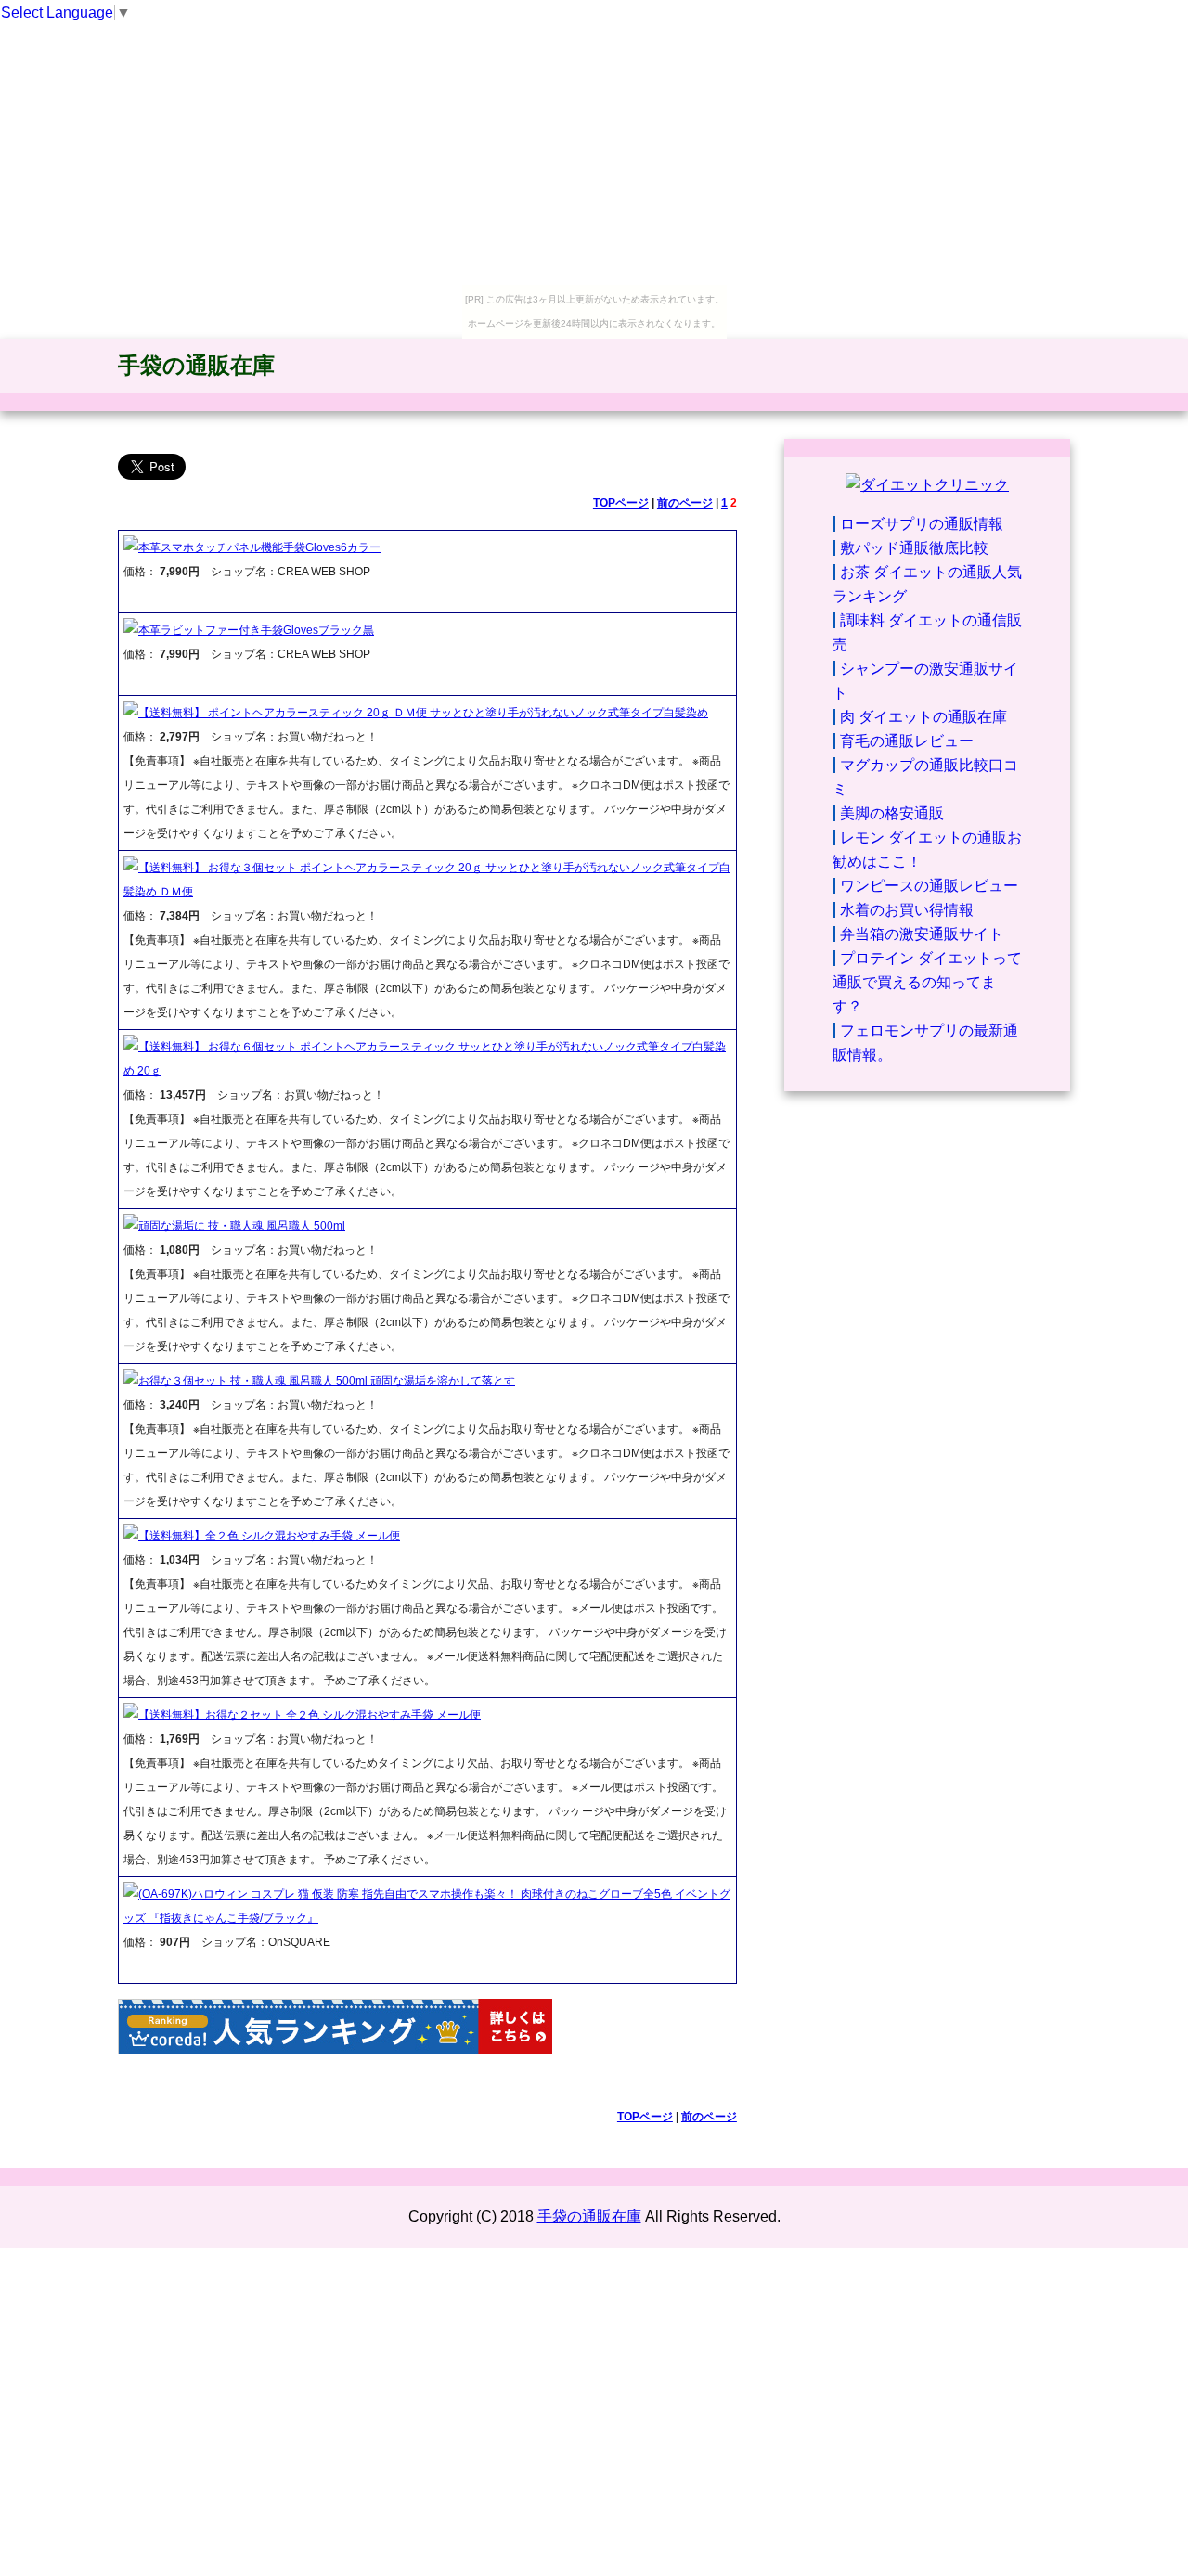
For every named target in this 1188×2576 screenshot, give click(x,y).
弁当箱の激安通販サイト (922, 934)
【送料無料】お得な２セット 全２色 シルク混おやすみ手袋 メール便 (310, 1715)
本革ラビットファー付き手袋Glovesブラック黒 (256, 630)
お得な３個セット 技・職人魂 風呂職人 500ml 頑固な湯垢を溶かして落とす (327, 1381)
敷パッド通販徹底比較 (914, 548)
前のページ (685, 503)
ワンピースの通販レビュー (929, 886)
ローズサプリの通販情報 (922, 524)
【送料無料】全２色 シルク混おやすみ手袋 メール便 (269, 1536)
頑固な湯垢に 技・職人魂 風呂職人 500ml (242, 1226)
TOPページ (621, 503)
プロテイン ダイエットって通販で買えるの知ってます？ (927, 982)
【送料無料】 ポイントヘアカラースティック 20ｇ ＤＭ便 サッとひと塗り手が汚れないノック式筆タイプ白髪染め (423, 713)
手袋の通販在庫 (196, 365)
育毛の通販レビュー (907, 741)
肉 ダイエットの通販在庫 (923, 717)
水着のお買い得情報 (907, 910)
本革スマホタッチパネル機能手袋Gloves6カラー (259, 547)
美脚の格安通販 (892, 813)
